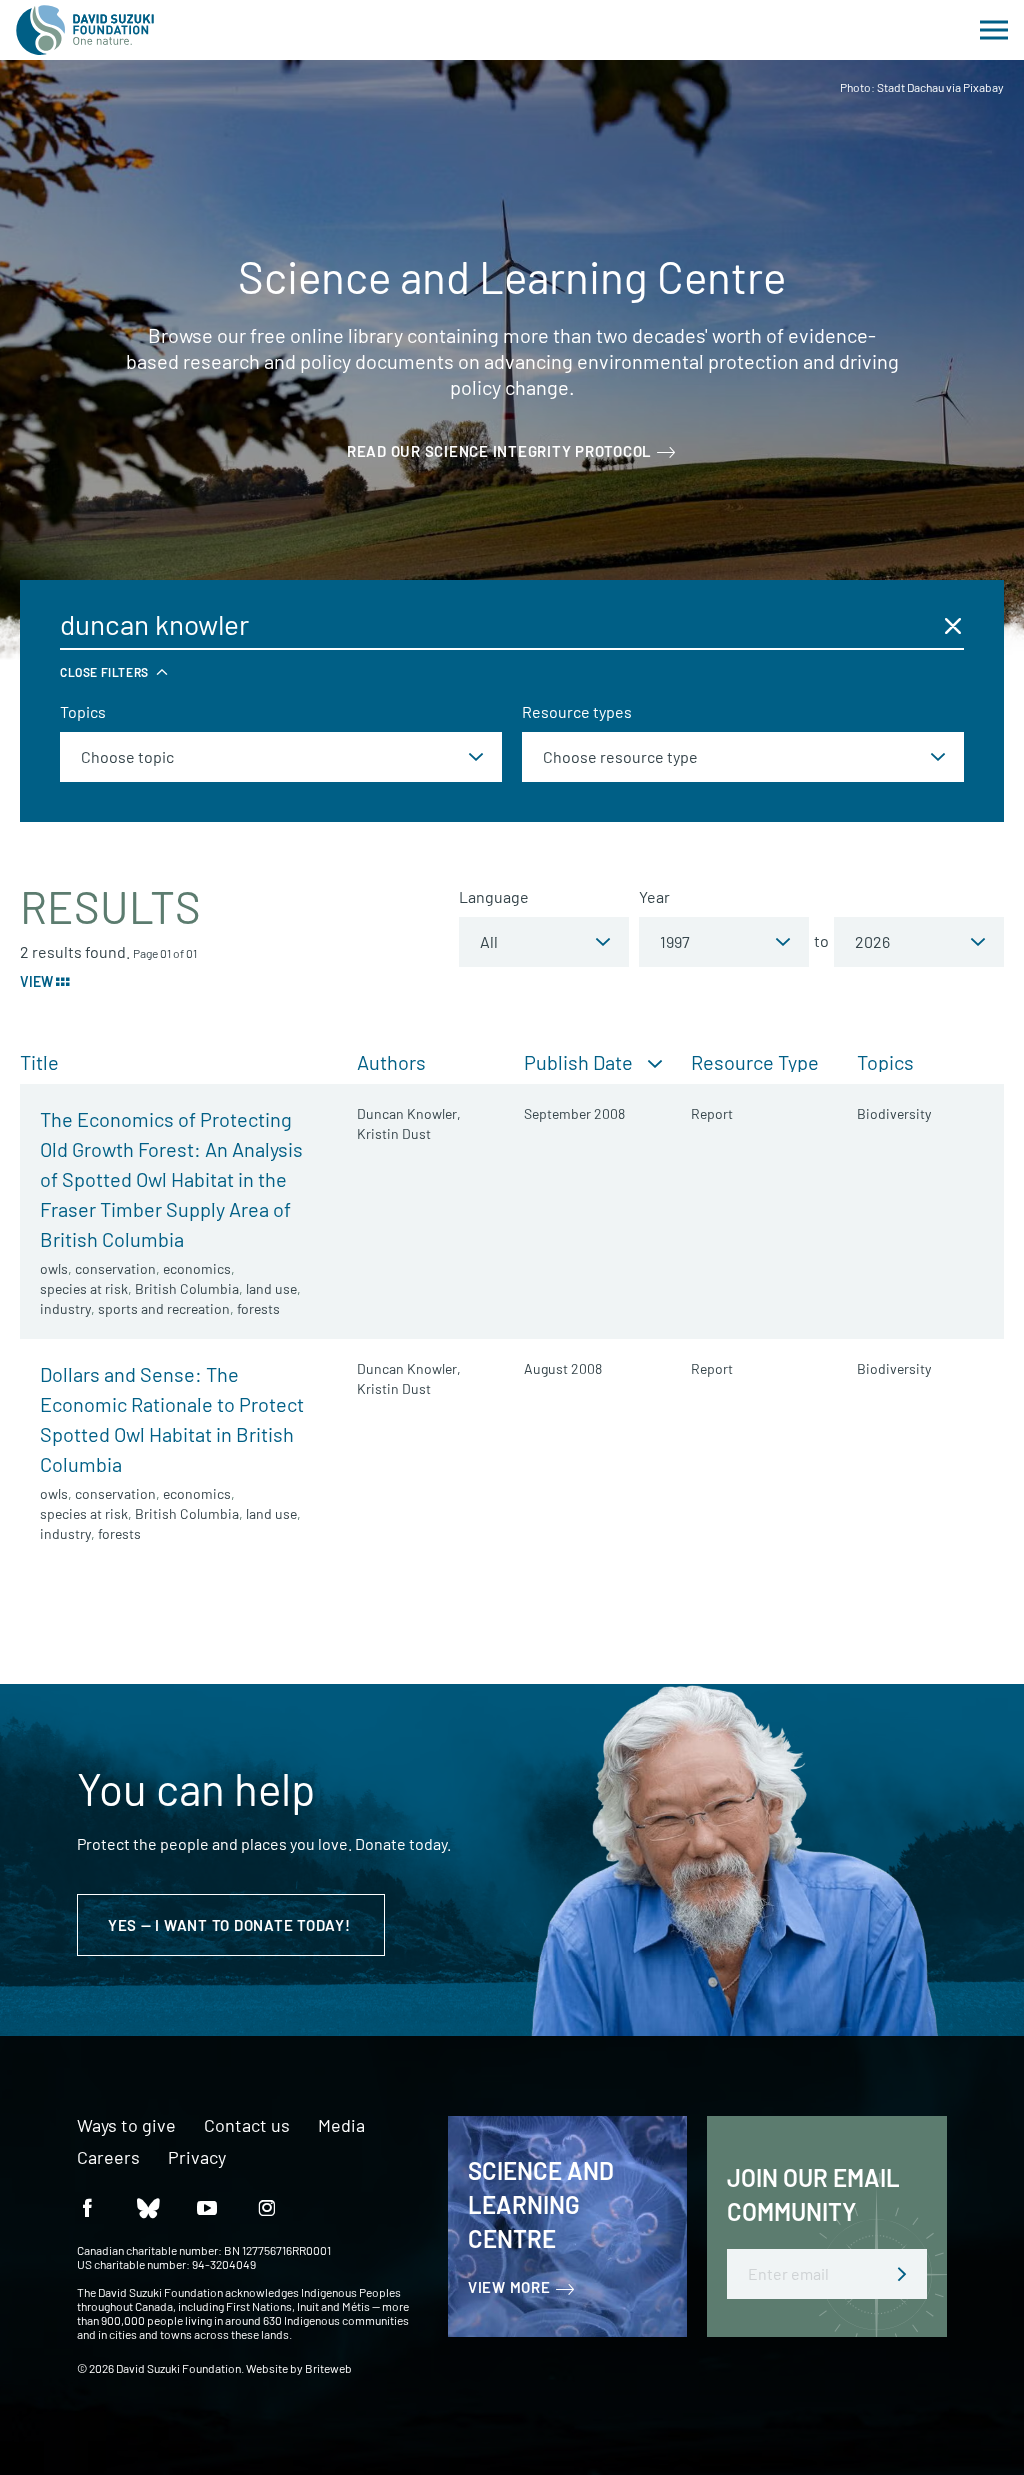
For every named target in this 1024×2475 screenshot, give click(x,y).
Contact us (247, 2126)
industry (65, 1308)
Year (654, 896)
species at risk (84, 1288)
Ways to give (126, 2126)
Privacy (197, 2158)
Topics (83, 711)
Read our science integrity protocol (499, 451)
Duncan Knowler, (409, 1113)
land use (271, 1288)
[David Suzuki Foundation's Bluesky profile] (147, 2206)
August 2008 (563, 1368)
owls (54, 1268)
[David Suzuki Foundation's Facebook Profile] (87, 2206)
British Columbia (187, 1288)
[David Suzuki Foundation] (85, 30)
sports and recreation (164, 1308)
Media (341, 2126)
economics (197, 1268)
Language (494, 896)
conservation (115, 1268)
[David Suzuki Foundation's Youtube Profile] (207, 2206)
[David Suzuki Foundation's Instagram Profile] (267, 2206)
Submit (902, 2274)
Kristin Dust (394, 1133)
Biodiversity (894, 1113)
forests (258, 1308)
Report (712, 1113)
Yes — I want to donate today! (231, 1925)
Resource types (577, 711)
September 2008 (574, 1113)
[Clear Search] (953, 625)
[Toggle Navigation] (994, 30)
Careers (108, 2158)
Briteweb (328, 2368)
